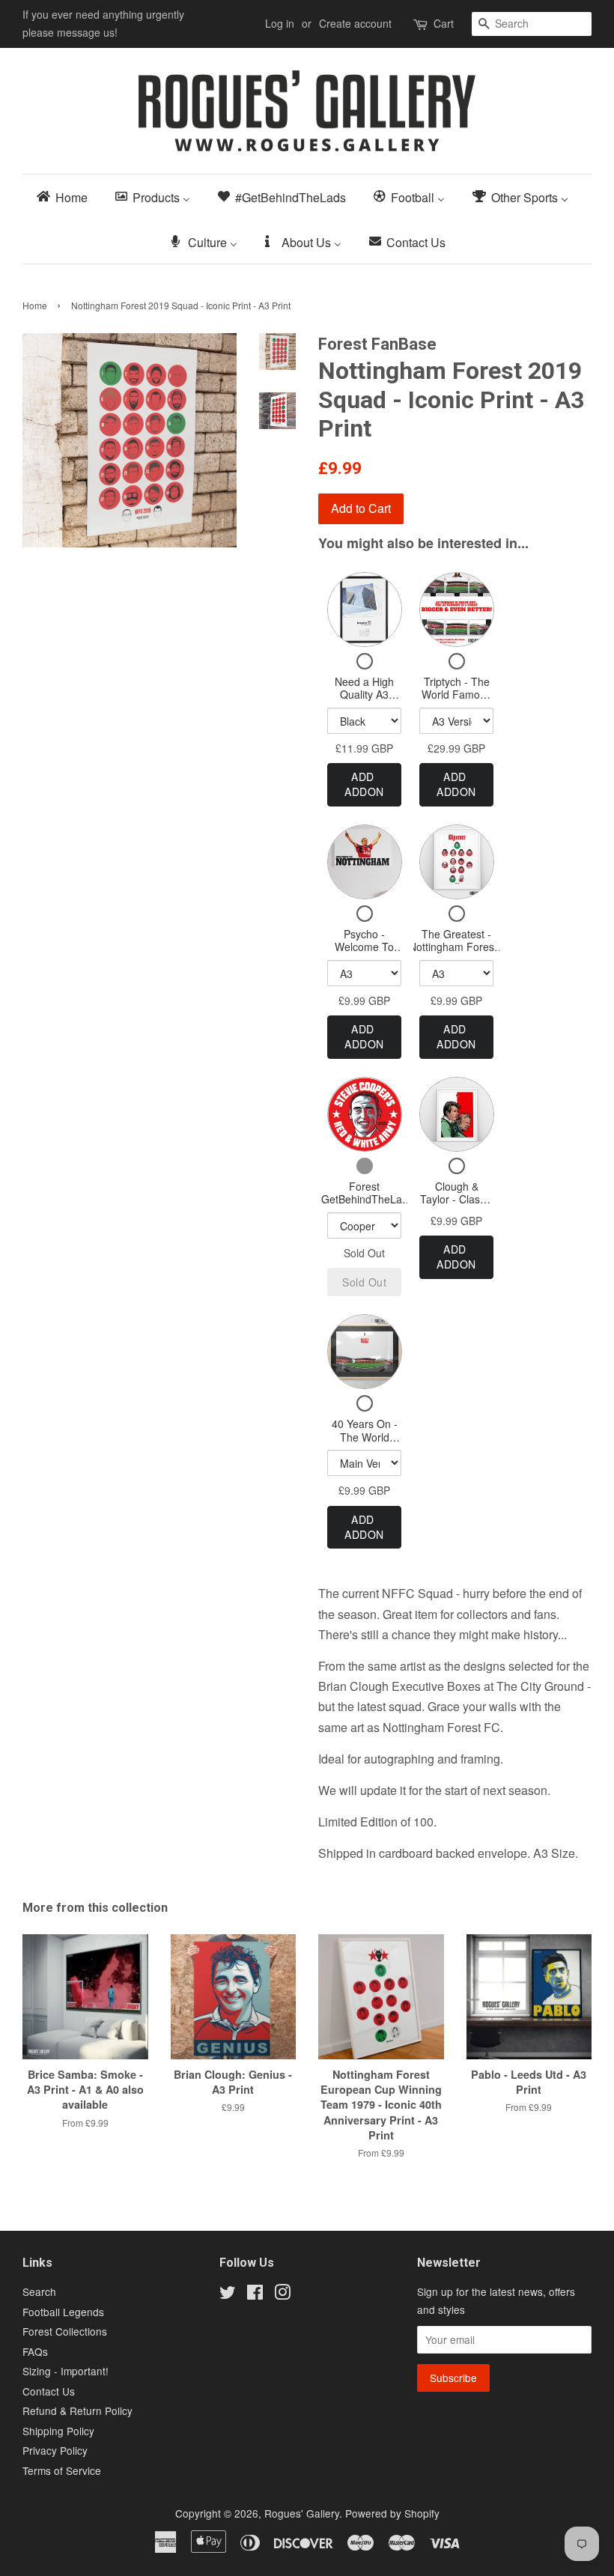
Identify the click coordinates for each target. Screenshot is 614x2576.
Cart (444, 23)
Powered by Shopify (392, 2513)
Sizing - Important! (66, 2371)
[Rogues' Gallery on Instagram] (282, 2294)
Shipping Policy (58, 2431)
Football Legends (63, 2312)
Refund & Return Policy (77, 2411)
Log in (280, 23)
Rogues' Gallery (302, 2513)
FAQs (35, 2351)
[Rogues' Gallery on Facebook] (255, 2294)
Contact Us (49, 2391)
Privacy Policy (55, 2450)
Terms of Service (62, 2470)
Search (39, 2291)
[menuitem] (67, 197)
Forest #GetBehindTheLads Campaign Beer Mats (364, 1206)
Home (35, 305)
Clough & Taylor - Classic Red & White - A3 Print (456, 1206)
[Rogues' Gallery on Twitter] (228, 2294)
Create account (355, 23)
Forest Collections (65, 2331)
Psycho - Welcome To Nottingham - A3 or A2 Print (365, 954)
